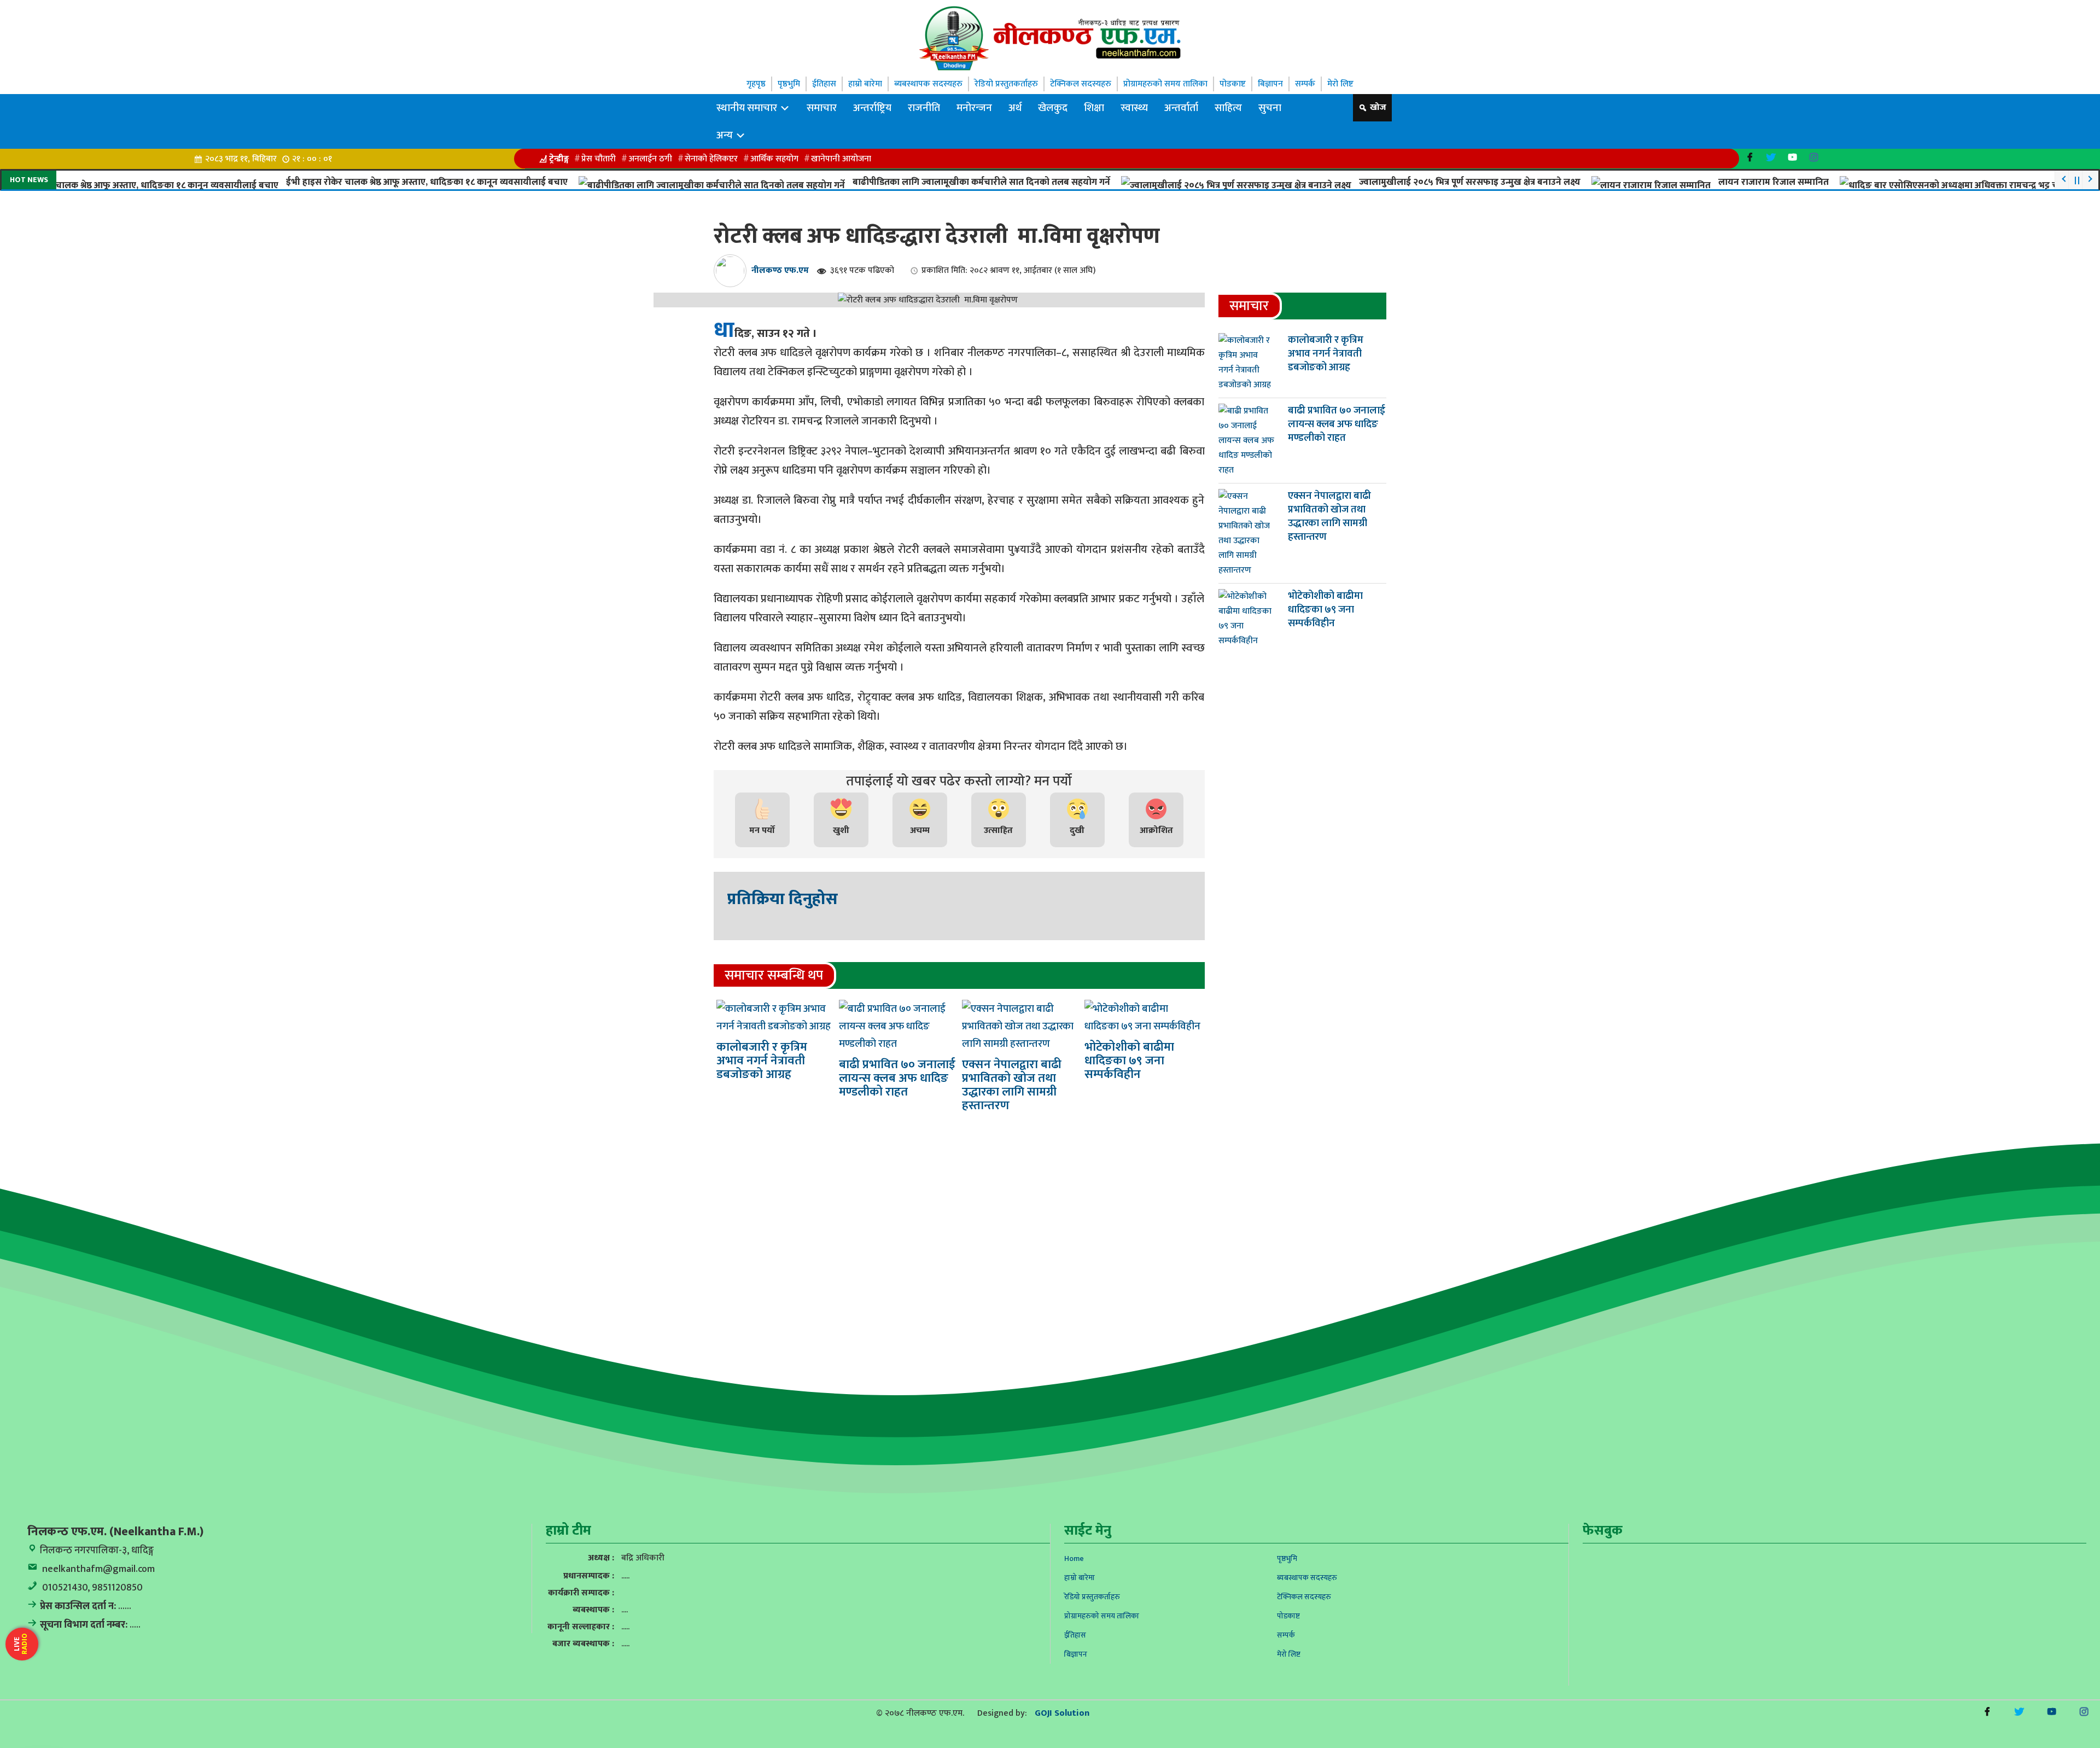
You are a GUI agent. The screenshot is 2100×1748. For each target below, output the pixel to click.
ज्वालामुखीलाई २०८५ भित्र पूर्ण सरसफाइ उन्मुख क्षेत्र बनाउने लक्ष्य (1461, 182)
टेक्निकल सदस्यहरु (1081, 84)
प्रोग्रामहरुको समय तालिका (1165, 84)
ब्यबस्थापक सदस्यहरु (928, 84)
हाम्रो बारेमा (865, 84)
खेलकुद (1053, 108)
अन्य (726, 135)
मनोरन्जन (974, 108)
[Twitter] (1771, 157)
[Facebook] (1750, 157)
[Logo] (1050, 38)
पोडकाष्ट (1233, 84)
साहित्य (1228, 108)
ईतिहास (824, 84)
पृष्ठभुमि (789, 84)
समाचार (822, 108)
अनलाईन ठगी (650, 159)
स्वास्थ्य (1134, 108)
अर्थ (1015, 108)
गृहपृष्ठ (756, 84)
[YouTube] (1792, 157)
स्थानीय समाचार (748, 108)
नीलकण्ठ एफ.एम (780, 270)
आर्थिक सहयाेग (774, 159)
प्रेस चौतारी (599, 159)
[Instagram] (1814, 157)
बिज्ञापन (1270, 84)
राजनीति (924, 108)
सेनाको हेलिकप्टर (711, 159)
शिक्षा (1094, 108)
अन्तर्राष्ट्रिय (872, 108)
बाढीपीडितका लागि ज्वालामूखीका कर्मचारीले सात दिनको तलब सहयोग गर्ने (973, 182)
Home (1074, 1558)
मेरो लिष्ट (1340, 84)
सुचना (1270, 108)
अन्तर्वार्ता (1181, 108)
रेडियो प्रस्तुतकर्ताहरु (1006, 84)
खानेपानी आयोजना (841, 159)
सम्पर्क (1305, 84)
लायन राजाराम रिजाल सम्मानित (1765, 182)
